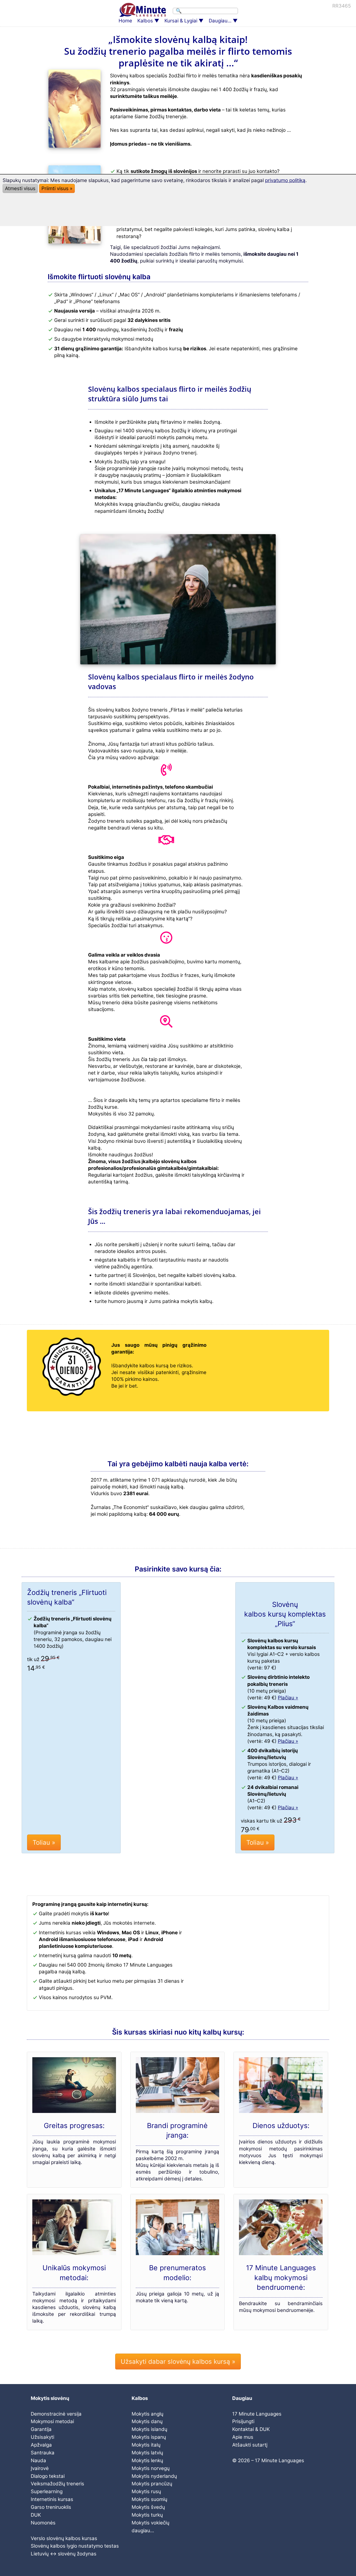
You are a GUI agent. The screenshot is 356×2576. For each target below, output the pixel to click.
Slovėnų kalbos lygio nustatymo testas (75, 2546)
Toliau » (44, 1842)
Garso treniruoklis (51, 2507)
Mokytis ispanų (149, 2437)
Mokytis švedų (148, 2507)
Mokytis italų (146, 2445)
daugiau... (143, 2531)
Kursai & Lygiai (181, 21)
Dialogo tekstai (48, 2476)
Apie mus (243, 2437)
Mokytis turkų (147, 2515)
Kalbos (145, 21)
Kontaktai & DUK (251, 2429)
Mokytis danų (147, 2421)
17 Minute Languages (257, 2414)
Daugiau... (220, 21)
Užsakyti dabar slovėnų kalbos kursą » (178, 2362)
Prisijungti (243, 2421)
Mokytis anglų (148, 2414)
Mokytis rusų (146, 2491)
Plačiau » (288, 1698)
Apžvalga (41, 2445)
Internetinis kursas (52, 2499)
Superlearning (47, 2491)
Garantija (41, 2429)
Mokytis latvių (147, 2453)
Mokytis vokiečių (151, 2523)
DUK (36, 2515)
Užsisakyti (42, 2437)
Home (125, 21)
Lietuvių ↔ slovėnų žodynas (64, 2554)
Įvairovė (40, 2468)
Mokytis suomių (149, 2499)
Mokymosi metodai (52, 2421)
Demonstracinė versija (56, 2414)
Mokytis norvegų (151, 2468)
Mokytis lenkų (147, 2460)
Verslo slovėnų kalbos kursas (64, 2538)
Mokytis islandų (149, 2429)
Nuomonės (43, 2523)
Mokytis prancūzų (152, 2484)
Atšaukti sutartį (250, 2445)
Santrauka (43, 2453)
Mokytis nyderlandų (154, 2476)
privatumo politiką (285, 180)
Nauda (38, 2460)
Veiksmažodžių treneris (57, 2484)
